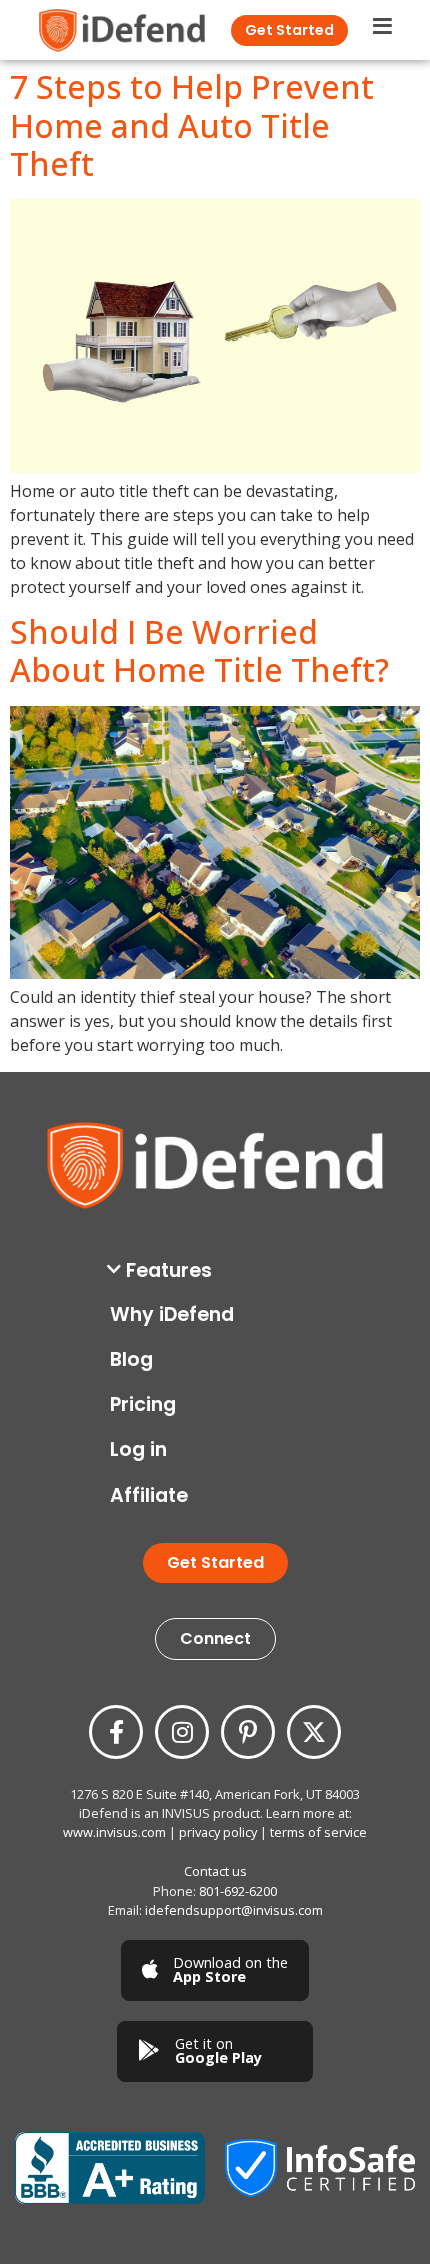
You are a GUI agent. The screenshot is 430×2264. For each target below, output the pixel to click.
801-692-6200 (238, 1891)
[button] (220, 1270)
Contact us (215, 1871)
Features (169, 1270)
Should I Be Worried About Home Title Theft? (199, 650)
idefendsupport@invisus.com (234, 1910)
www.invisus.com (114, 1832)
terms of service (318, 1832)
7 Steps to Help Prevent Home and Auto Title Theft (192, 125)
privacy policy (218, 1832)
